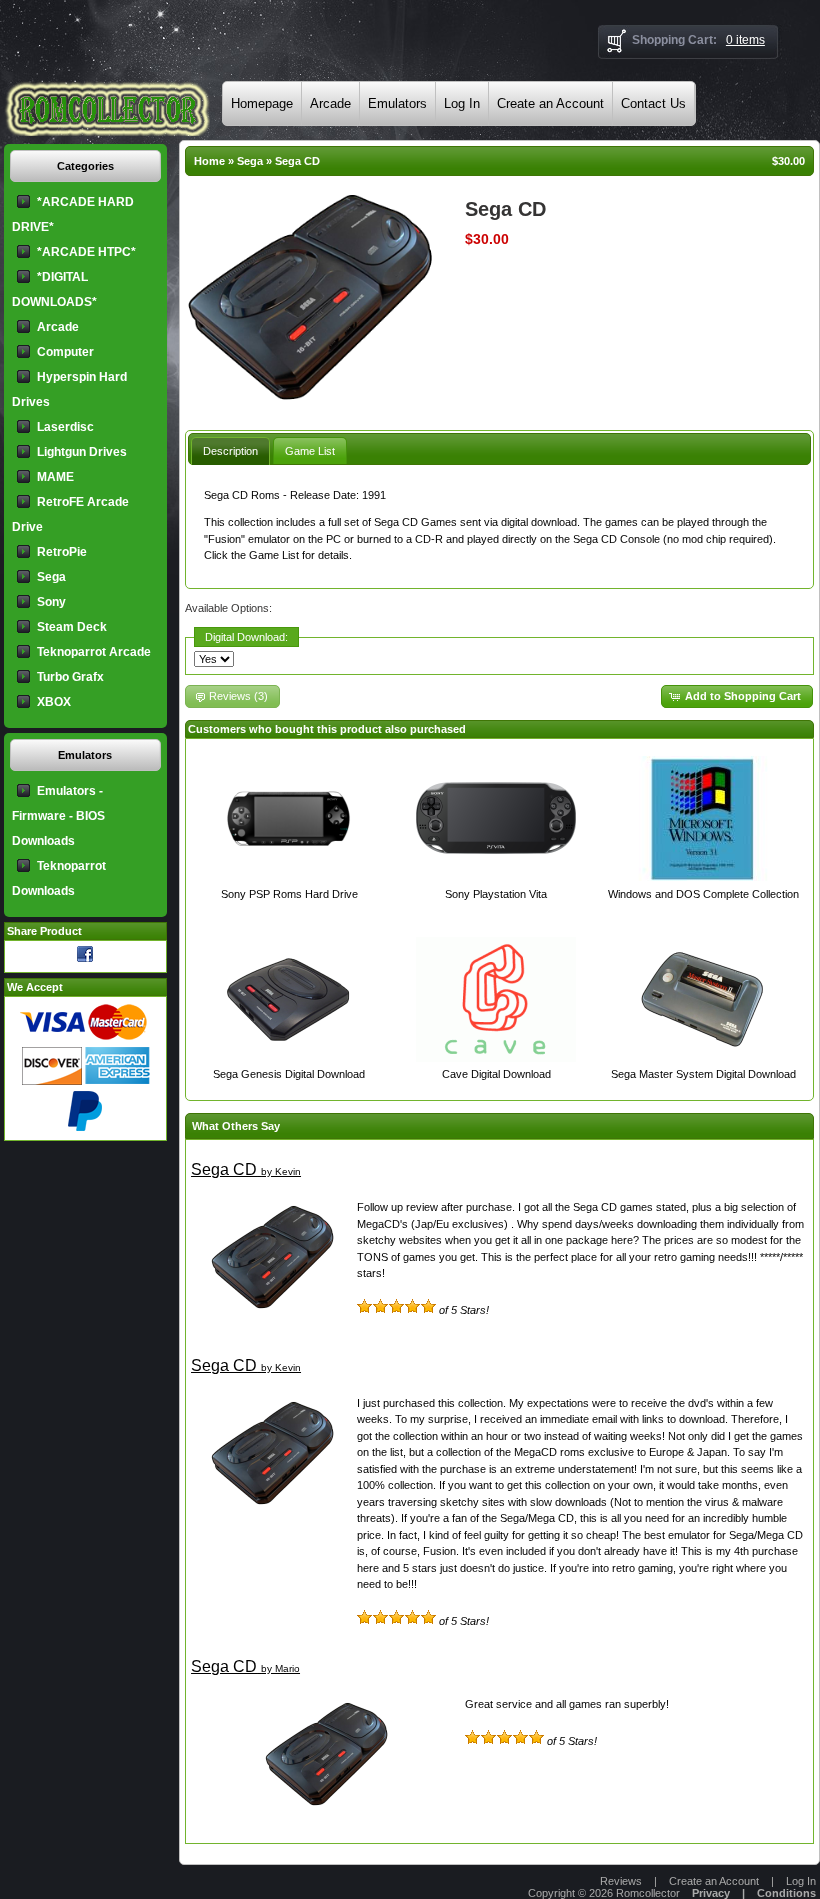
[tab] (230, 450)
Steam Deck (72, 627)
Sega (250, 161)
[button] (737, 696)
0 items (745, 40)
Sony (51, 602)
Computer (65, 352)
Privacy (711, 1893)
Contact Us (653, 103)
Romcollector (648, 1893)
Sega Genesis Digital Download (289, 1074)
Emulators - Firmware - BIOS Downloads (58, 816)
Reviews (621, 1881)
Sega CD (297, 161)
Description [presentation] (230, 451)
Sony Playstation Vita (496, 894)
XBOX (54, 702)
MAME (55, 477)
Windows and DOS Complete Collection (703, 894)
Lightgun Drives (82, 452)
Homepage (262, 103)
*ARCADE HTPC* (86, 252)
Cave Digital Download (496, 1074)
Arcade (330, 103)
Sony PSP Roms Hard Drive (289, 894)
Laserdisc (65, 427)
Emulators (397, 103)
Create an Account (550, 103)
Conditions (786, 1893)
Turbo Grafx (70, 677)
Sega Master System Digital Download (703, 1074)
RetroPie (62, 552)
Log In (462, 103)
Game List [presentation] (310, 451)
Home (209, 161)
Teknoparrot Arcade (94, 652)
